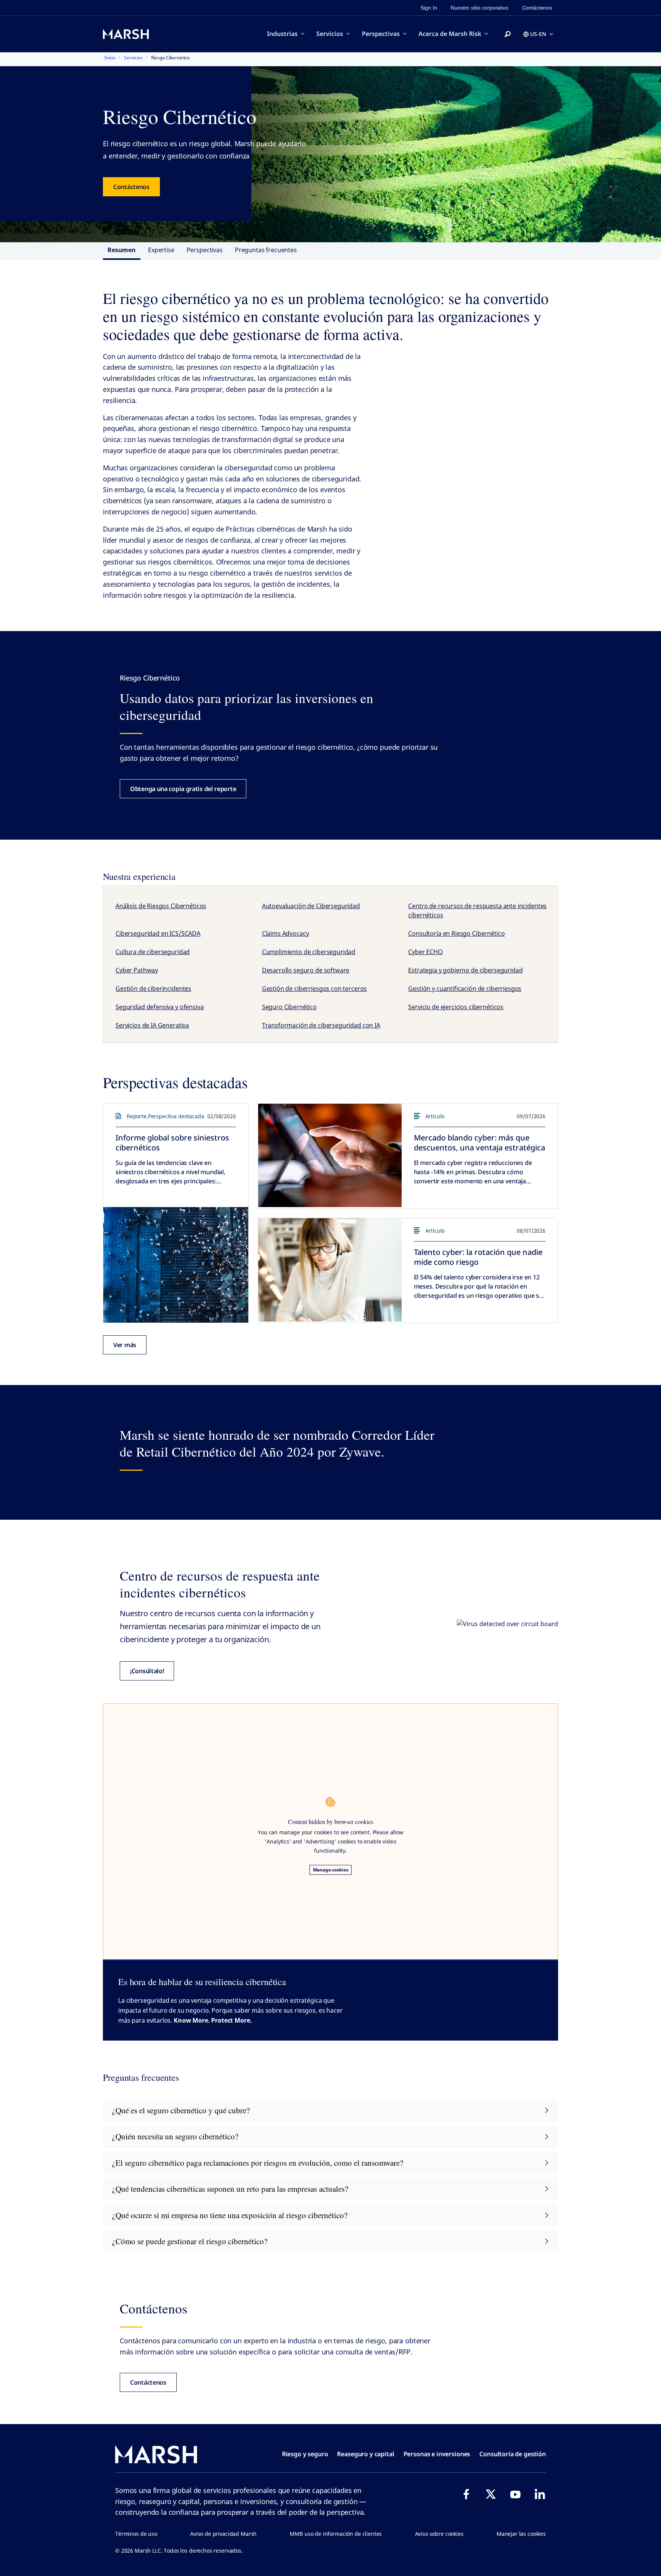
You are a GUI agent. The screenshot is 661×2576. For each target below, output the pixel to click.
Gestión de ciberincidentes (153, 989)
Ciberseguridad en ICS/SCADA (158, 933)
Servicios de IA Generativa (152, 1025)
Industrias (282, 34)
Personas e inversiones (437, 2454)
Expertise (161, 250)
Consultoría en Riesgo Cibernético (456, 933)
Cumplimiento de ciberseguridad (309, 952)
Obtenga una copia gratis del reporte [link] (183, 789)
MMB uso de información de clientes (336, 2534)
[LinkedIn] (540, 2494)
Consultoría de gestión (513, 2454)
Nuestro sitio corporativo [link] (479, 8)
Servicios (330, 34)
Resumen (122, 250)
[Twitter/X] (491, 2494)
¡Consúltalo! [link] (147, 1671)
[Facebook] (466, 2494)
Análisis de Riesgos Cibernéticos (161, 906)
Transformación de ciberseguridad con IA (321, 1025)
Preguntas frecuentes (266, 250)
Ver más (125, 1345)
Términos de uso (136, 2534)
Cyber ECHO (426, 952)
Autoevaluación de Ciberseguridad (311, 906)
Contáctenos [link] (537, 8)
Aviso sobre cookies (439, 2534)
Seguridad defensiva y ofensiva (160, 1007)
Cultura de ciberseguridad (153, 952)
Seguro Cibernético (289, 1007)
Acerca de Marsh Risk (450, 34)
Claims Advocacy (286, 933)
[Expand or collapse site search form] (508, 34)
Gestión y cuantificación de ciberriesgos (465, 989)
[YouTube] (515, 2494)
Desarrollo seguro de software (306, 970)
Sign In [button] (429, 8)
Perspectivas (381, 34)
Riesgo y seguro (305, 2454)
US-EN (538, 34)
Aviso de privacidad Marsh (223, 2534)
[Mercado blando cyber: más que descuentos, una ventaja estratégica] (330, 1155)
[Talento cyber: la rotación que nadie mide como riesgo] (330, 1270)
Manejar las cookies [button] (521, 2534)
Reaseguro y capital (366, 2454)
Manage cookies (331, 1870)
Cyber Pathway (137, 970)
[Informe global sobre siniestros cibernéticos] (176, 1265)
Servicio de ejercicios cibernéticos (456, 1007)
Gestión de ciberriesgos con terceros (315, 989)
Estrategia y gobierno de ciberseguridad (465, 970)
